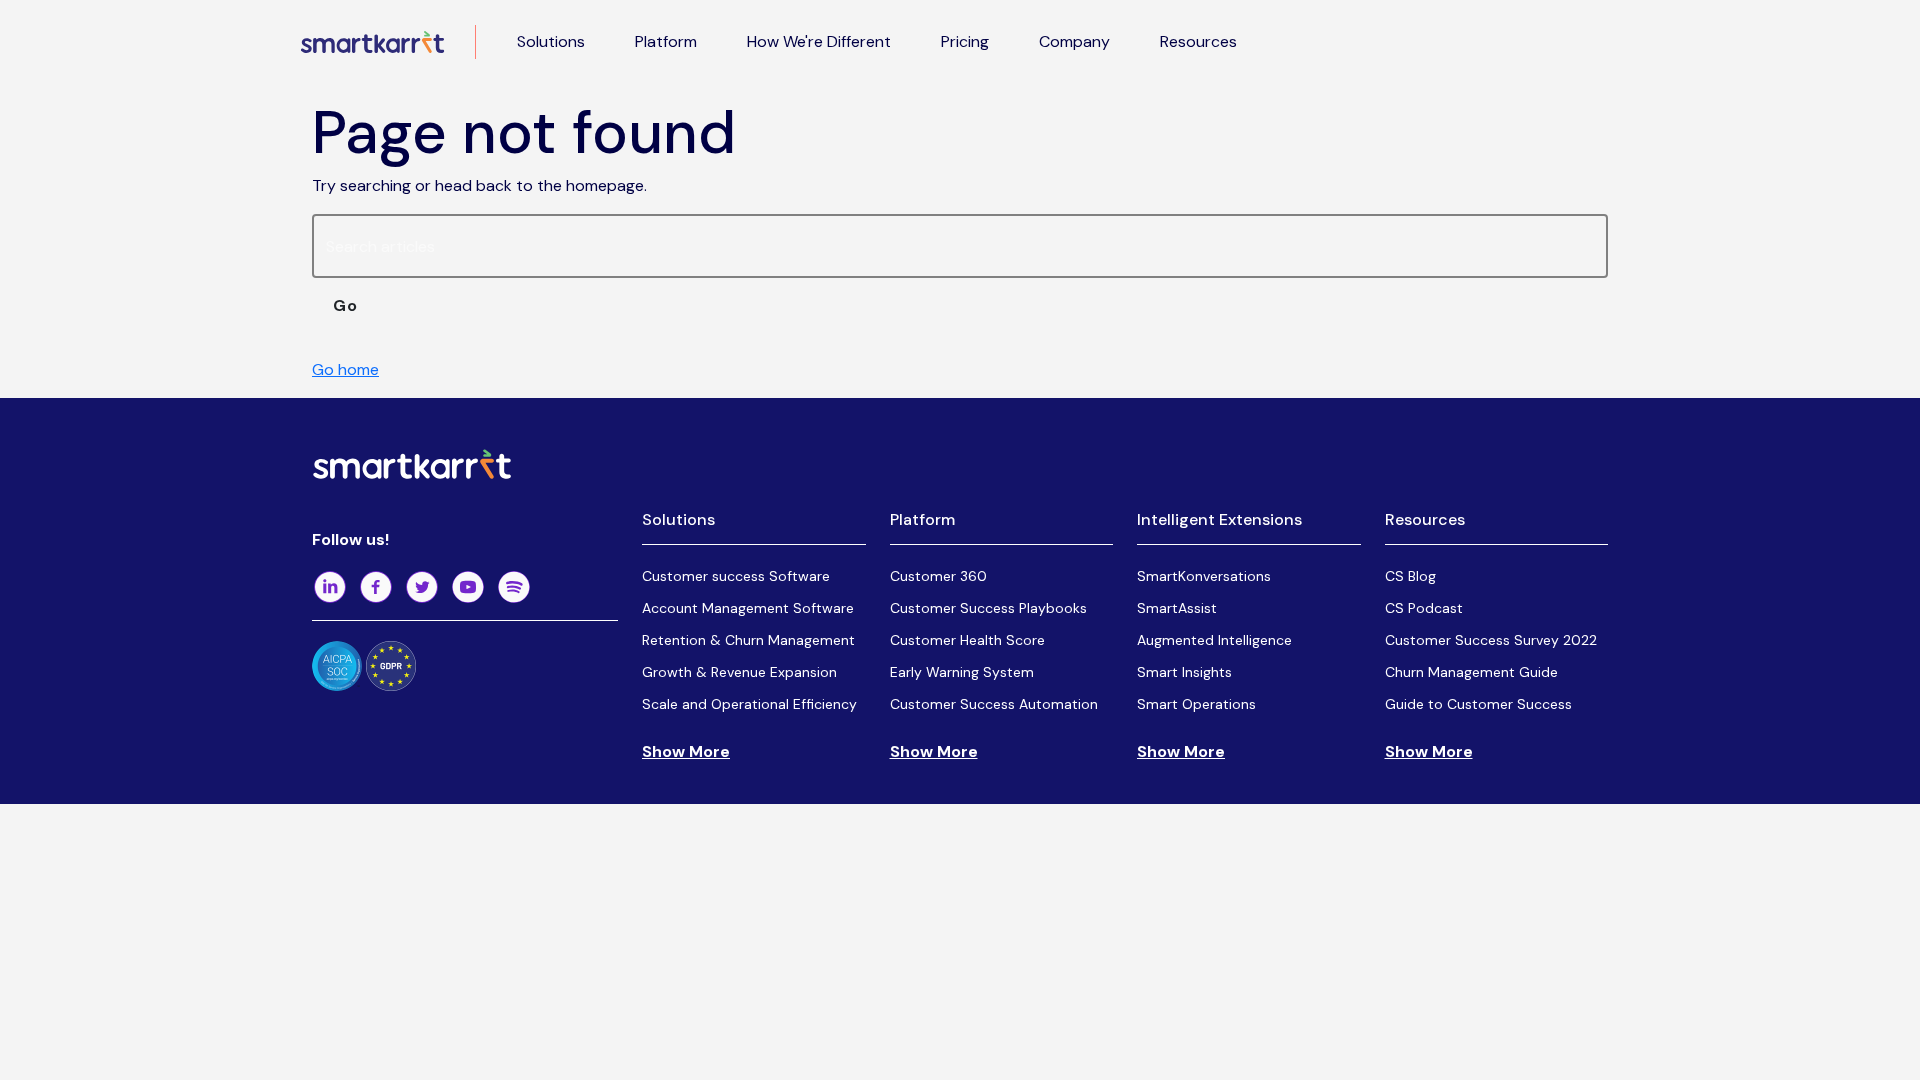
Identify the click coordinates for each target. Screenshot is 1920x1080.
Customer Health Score (967, 640)
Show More (686, 751)
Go (345, 305)
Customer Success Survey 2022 (1491, 640)
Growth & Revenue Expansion (739, 672)
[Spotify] (514, 587)
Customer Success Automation (994, 704)
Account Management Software (748, 608)
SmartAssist (1177, 608)
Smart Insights (1184, 672)
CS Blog (1410, 576)
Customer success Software (736, 576)
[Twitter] (422, 587)
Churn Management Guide (1471, 672)
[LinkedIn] (330, 587)
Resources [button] (1198, 41)
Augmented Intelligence (1214, 640)
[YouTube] (468, 587)
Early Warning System (962, 672)
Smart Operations (1196, 704)
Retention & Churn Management (748, 640)
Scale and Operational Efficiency (749, 704)
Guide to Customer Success (1478, 704)
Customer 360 (938, 576)
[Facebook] (376, 587)
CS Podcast (1424, 608)
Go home (345, 369)
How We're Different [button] (819, 41)
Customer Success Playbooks (988, 608)
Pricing (965, 41)
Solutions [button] (551, 41)
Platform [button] (666, 41)
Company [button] (1074, 41)
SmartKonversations (1204, 576)
